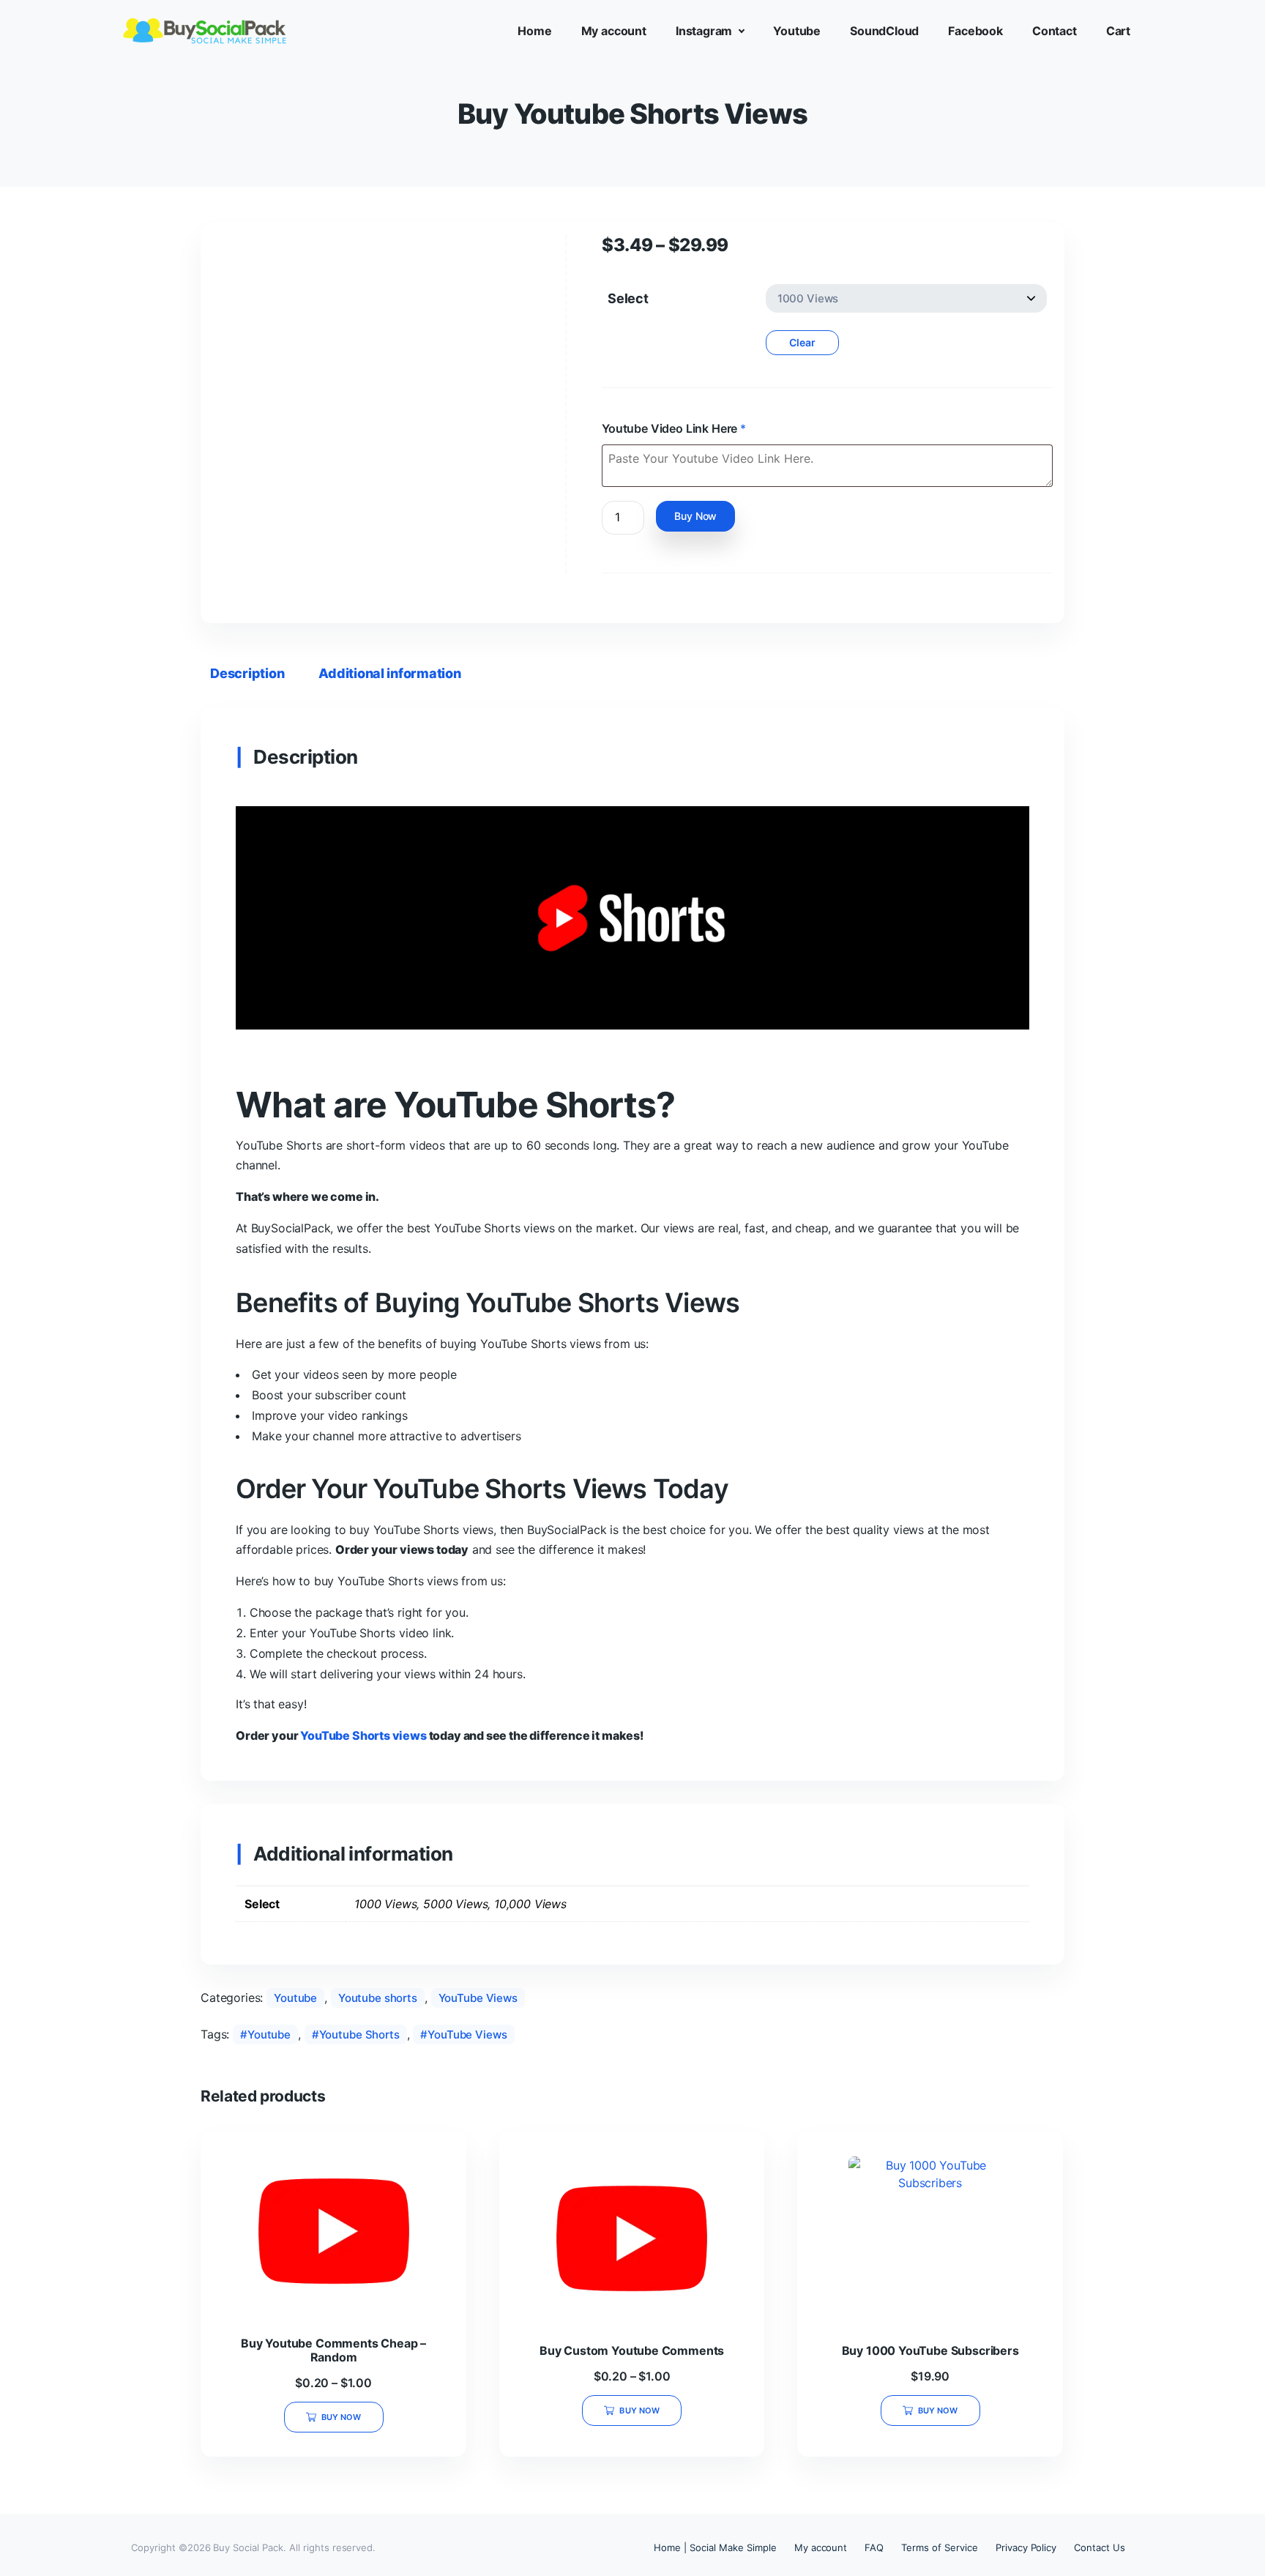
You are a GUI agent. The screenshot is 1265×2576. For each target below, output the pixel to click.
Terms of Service (939, 2547)
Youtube (295, 1998)
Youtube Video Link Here (674, 428)
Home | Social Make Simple (715, 2547)
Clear (802, 342)
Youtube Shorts (359, 2035)
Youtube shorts (378, 1998)
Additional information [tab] (389, 673)
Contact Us (1100, 2547)
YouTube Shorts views (363, 1735)
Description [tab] (247, 673)
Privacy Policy (1026, 2547)
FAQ (874, 2547)
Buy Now (695, 516)
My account (821, 2547)
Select (628, 298)
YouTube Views (478, 1998)
